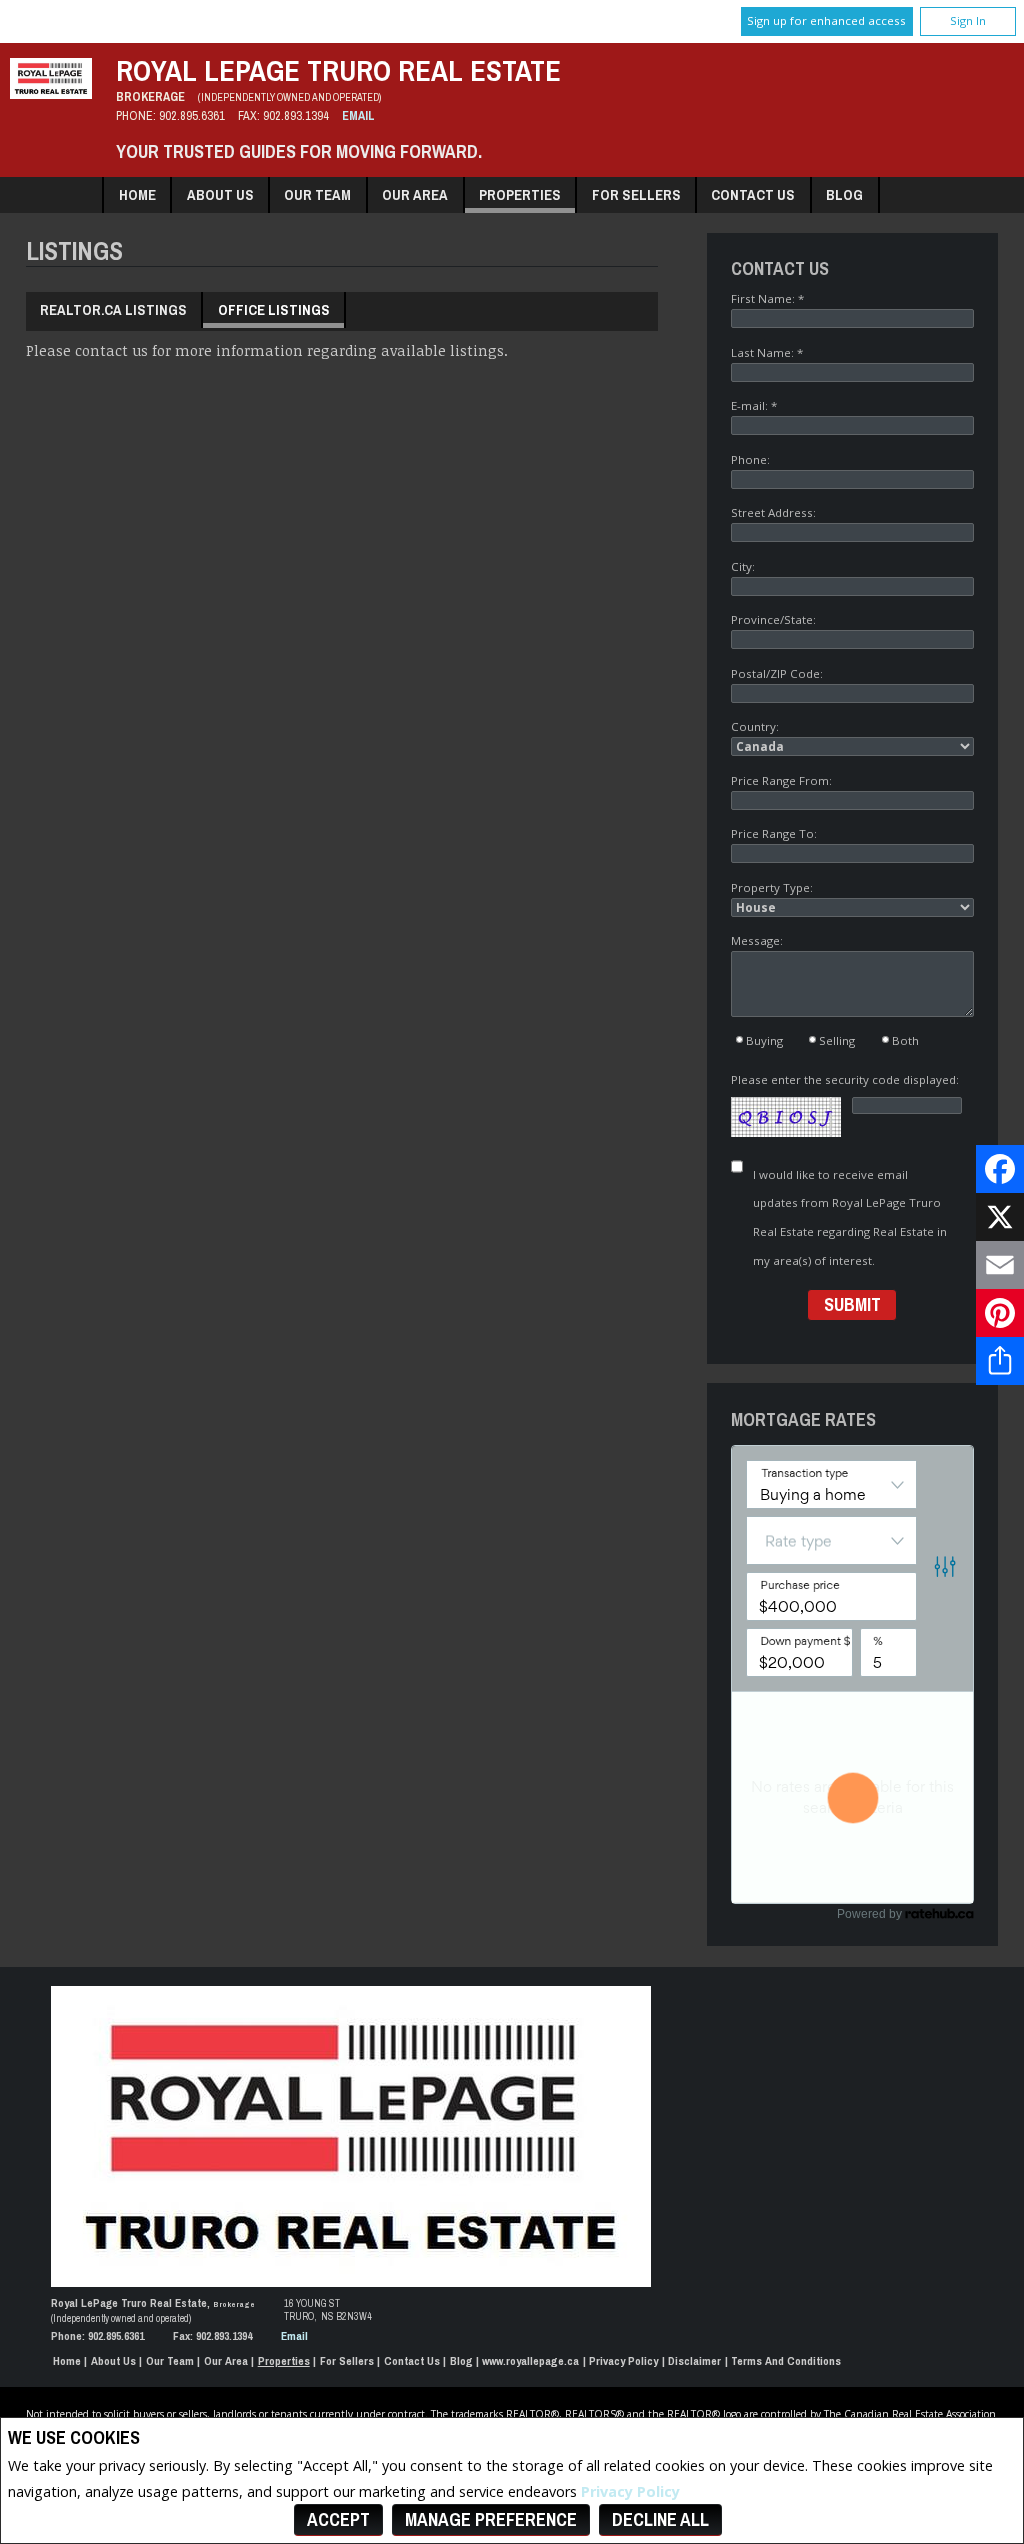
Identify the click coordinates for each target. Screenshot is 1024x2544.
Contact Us (753, 194)
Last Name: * (767, 352)
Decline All (660, 2519)
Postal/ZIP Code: (777, 673)
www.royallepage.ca (530, 2361)
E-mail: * (754, 405)
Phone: (750, 459)
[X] (1000, 1217)
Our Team (317, 194)
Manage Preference (491, 2519)
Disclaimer (694, 2361)
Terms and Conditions (786, 2361)
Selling (837, 1041)
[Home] (51, 93)
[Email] (1000, 1265)
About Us (220, 194)
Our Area (415, 194)
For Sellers (636, 194)
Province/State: (773, 619)
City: (743, 566)
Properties (520, 194)
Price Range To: (774, 833)
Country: (755, 726)
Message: (757, 940)
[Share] (1000, 1361)
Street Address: (773, 512)
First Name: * (767, 298)
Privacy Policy (630, 2491)
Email (358, 115)
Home (137, 194)
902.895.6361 (192, 115)
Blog (844, 194)
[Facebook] (1000, 1169)
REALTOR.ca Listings (113, 309)
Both (905, 1041)
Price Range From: (781, 780)
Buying (764, 1041)
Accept (338, 2519)
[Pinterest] (1000, 1313)
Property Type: (772, 887)
